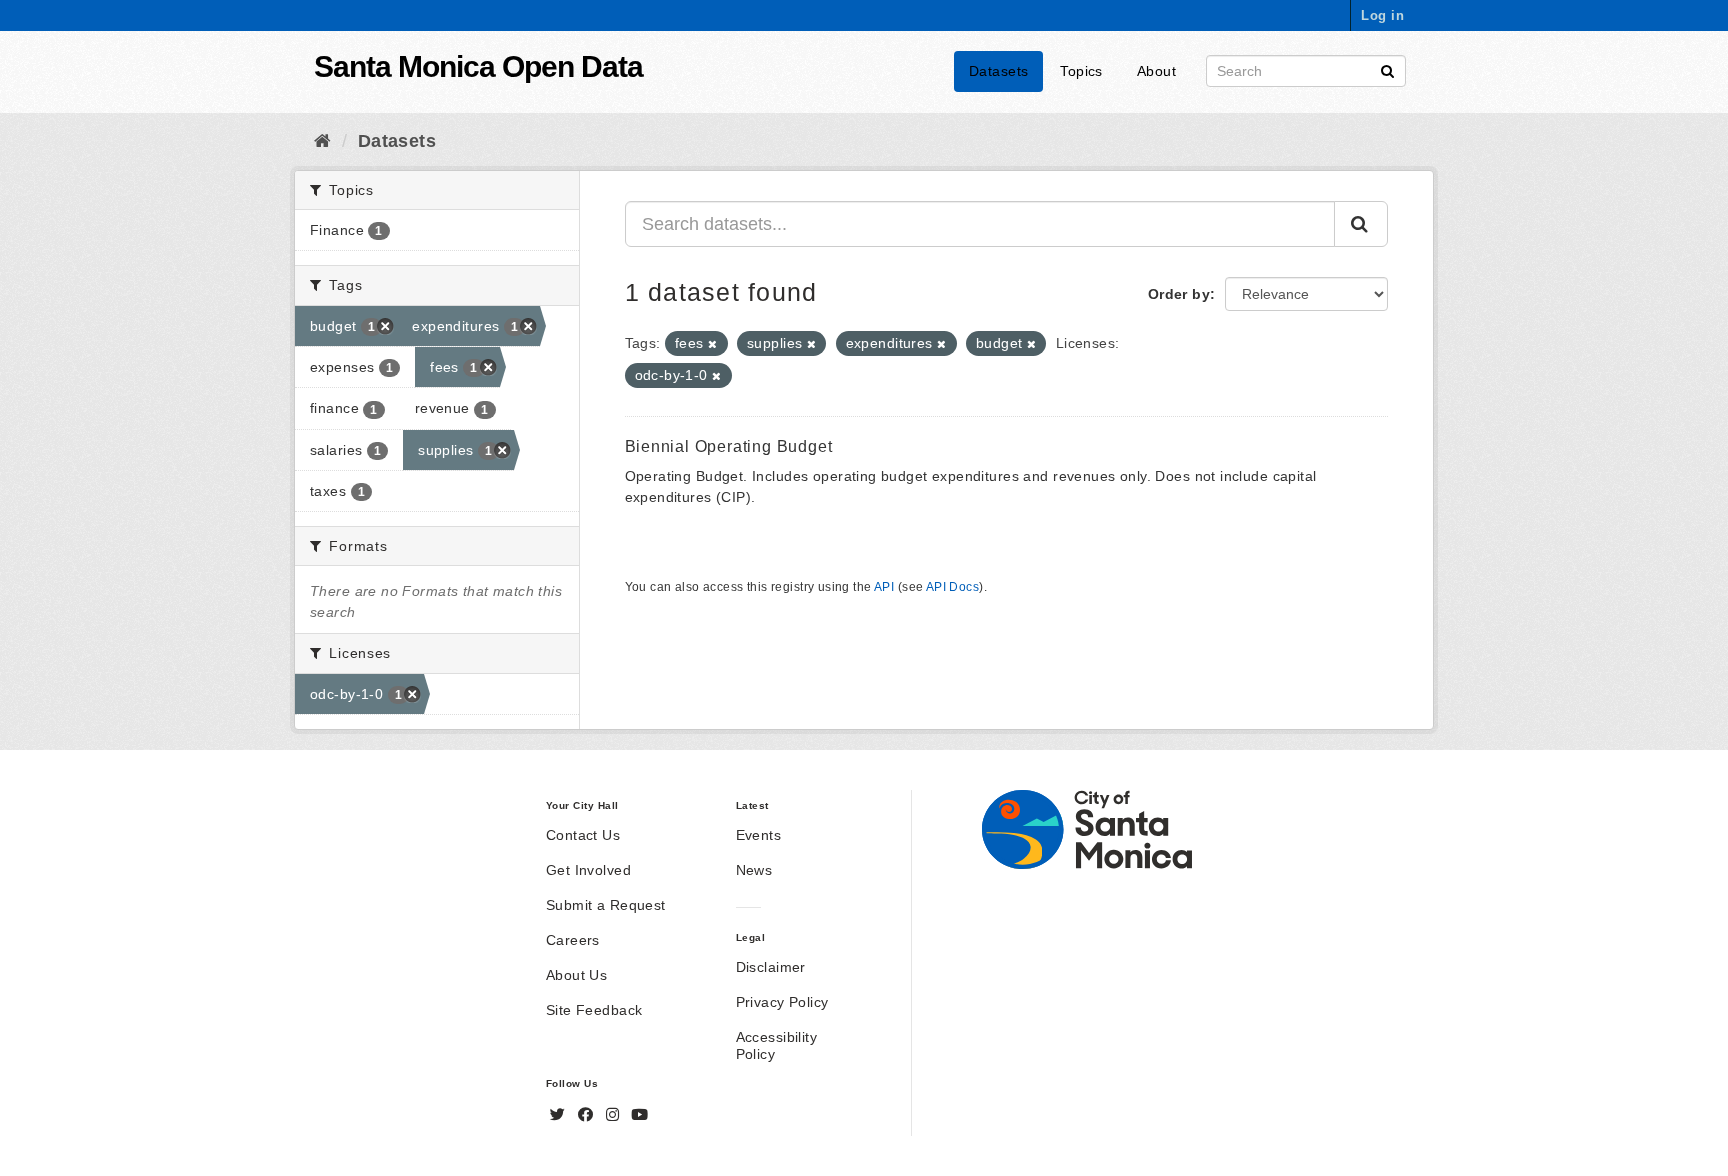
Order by (1179, 294)
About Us (576, 975)
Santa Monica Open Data (478, 66)
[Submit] (1387, 69)
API (884, 587)
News (754, 870)
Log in (1382, 15)
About (1156, 71)
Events (759, 835)
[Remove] (712, 344)
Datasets (998, 71)
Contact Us (583, 835)
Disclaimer (771, 967)
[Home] (322, 141)
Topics (1081, 71)
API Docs (952, 587)
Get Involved (588, 870)
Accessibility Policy (776, 1045)
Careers (573, 940)
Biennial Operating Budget (729, 446)
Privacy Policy (782, 1002)
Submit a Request (606, 905)
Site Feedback (594, 1010)
